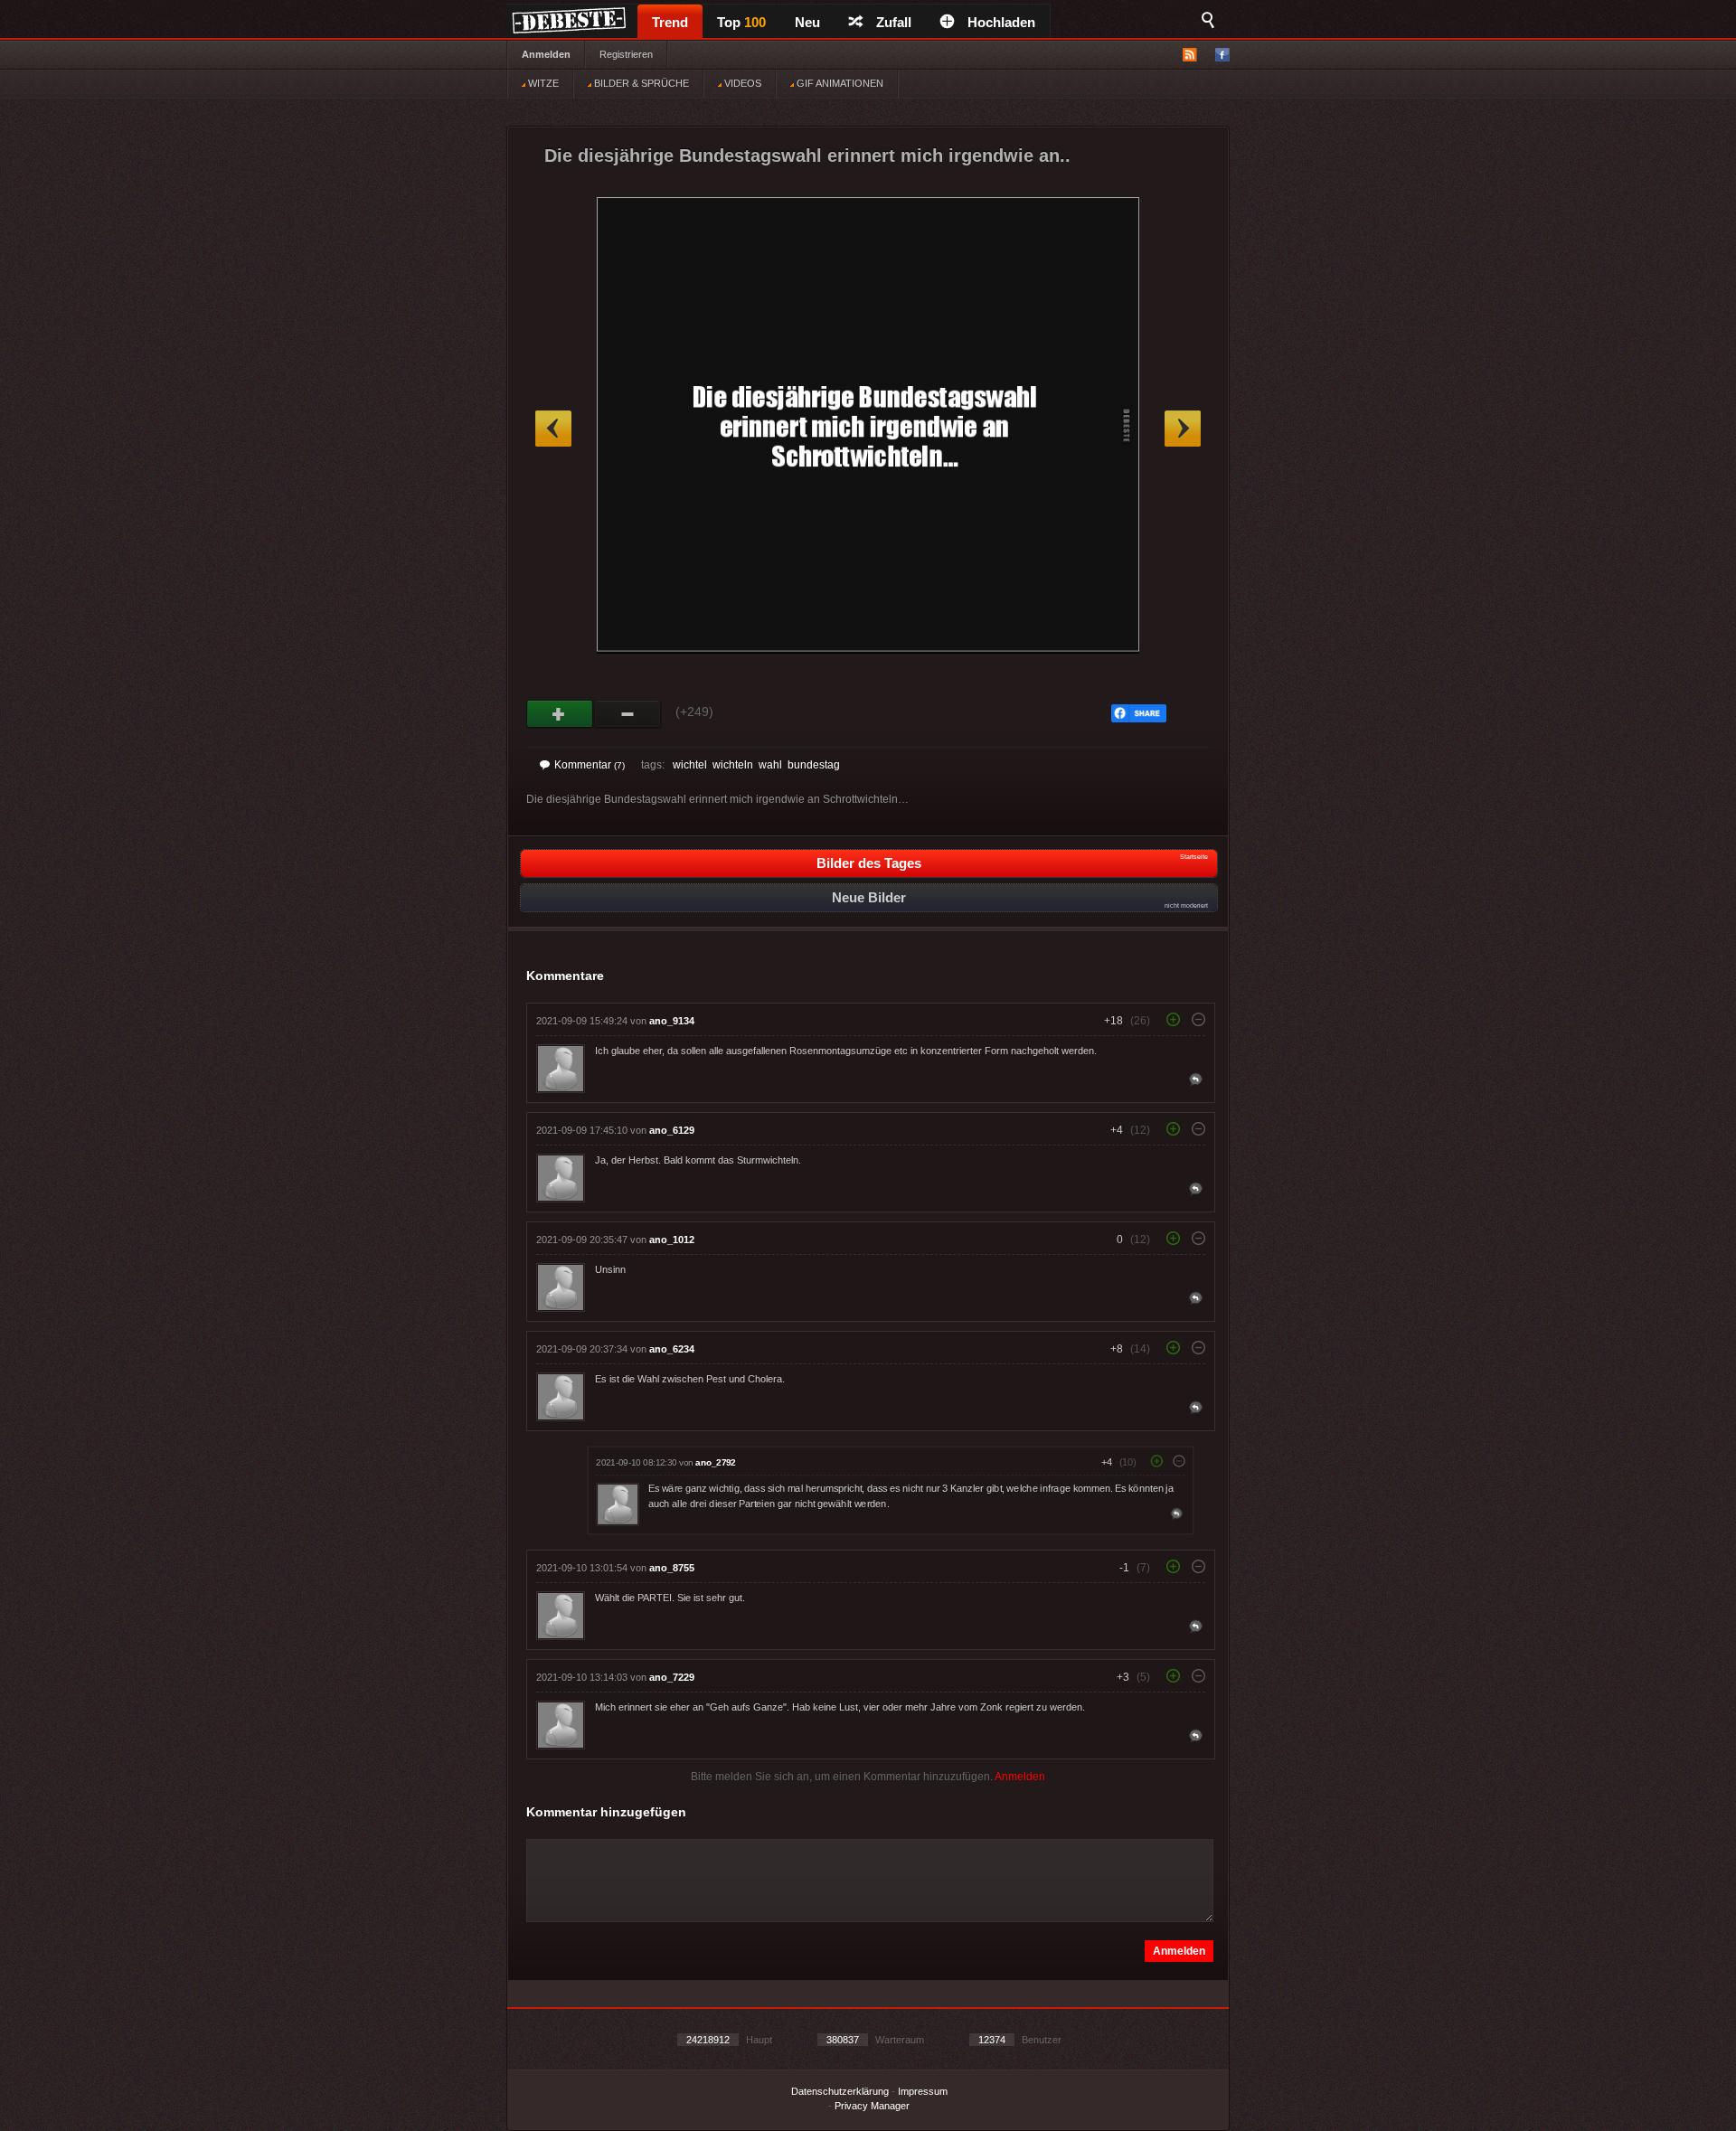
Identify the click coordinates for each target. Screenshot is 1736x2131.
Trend (670, 22)
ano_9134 (672, 1021)
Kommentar (590, 765)
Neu (807, 22)
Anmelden (546, 54)
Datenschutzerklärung (840, 2091)
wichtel (690, 765)
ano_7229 (672, 1677)
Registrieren (626, 54)
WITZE (542, 83)
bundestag (814, 765)
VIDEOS (741, 83)
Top (741, 22)
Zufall (894, 22)
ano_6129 (672, 1130)
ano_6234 (672, 1349)
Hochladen (1001, 22)
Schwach (628, 714)
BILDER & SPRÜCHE (640, 83)
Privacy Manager (872, 2106)
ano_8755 (672, 1568)
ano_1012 (672, 1240)
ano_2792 (715, 1462)
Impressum (923, 2091)
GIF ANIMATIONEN (839, 83)
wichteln (733, 765)
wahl (770, 765)
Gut (560, 714)
